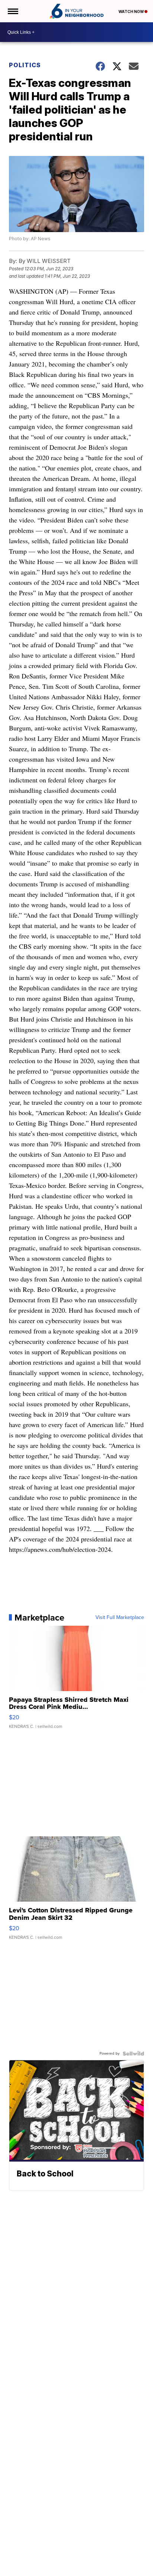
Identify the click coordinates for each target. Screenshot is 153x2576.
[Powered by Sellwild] (133, 2054)
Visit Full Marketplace (120, 1618)
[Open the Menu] (12, 11)
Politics (25, 65)
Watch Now (131, 12)
